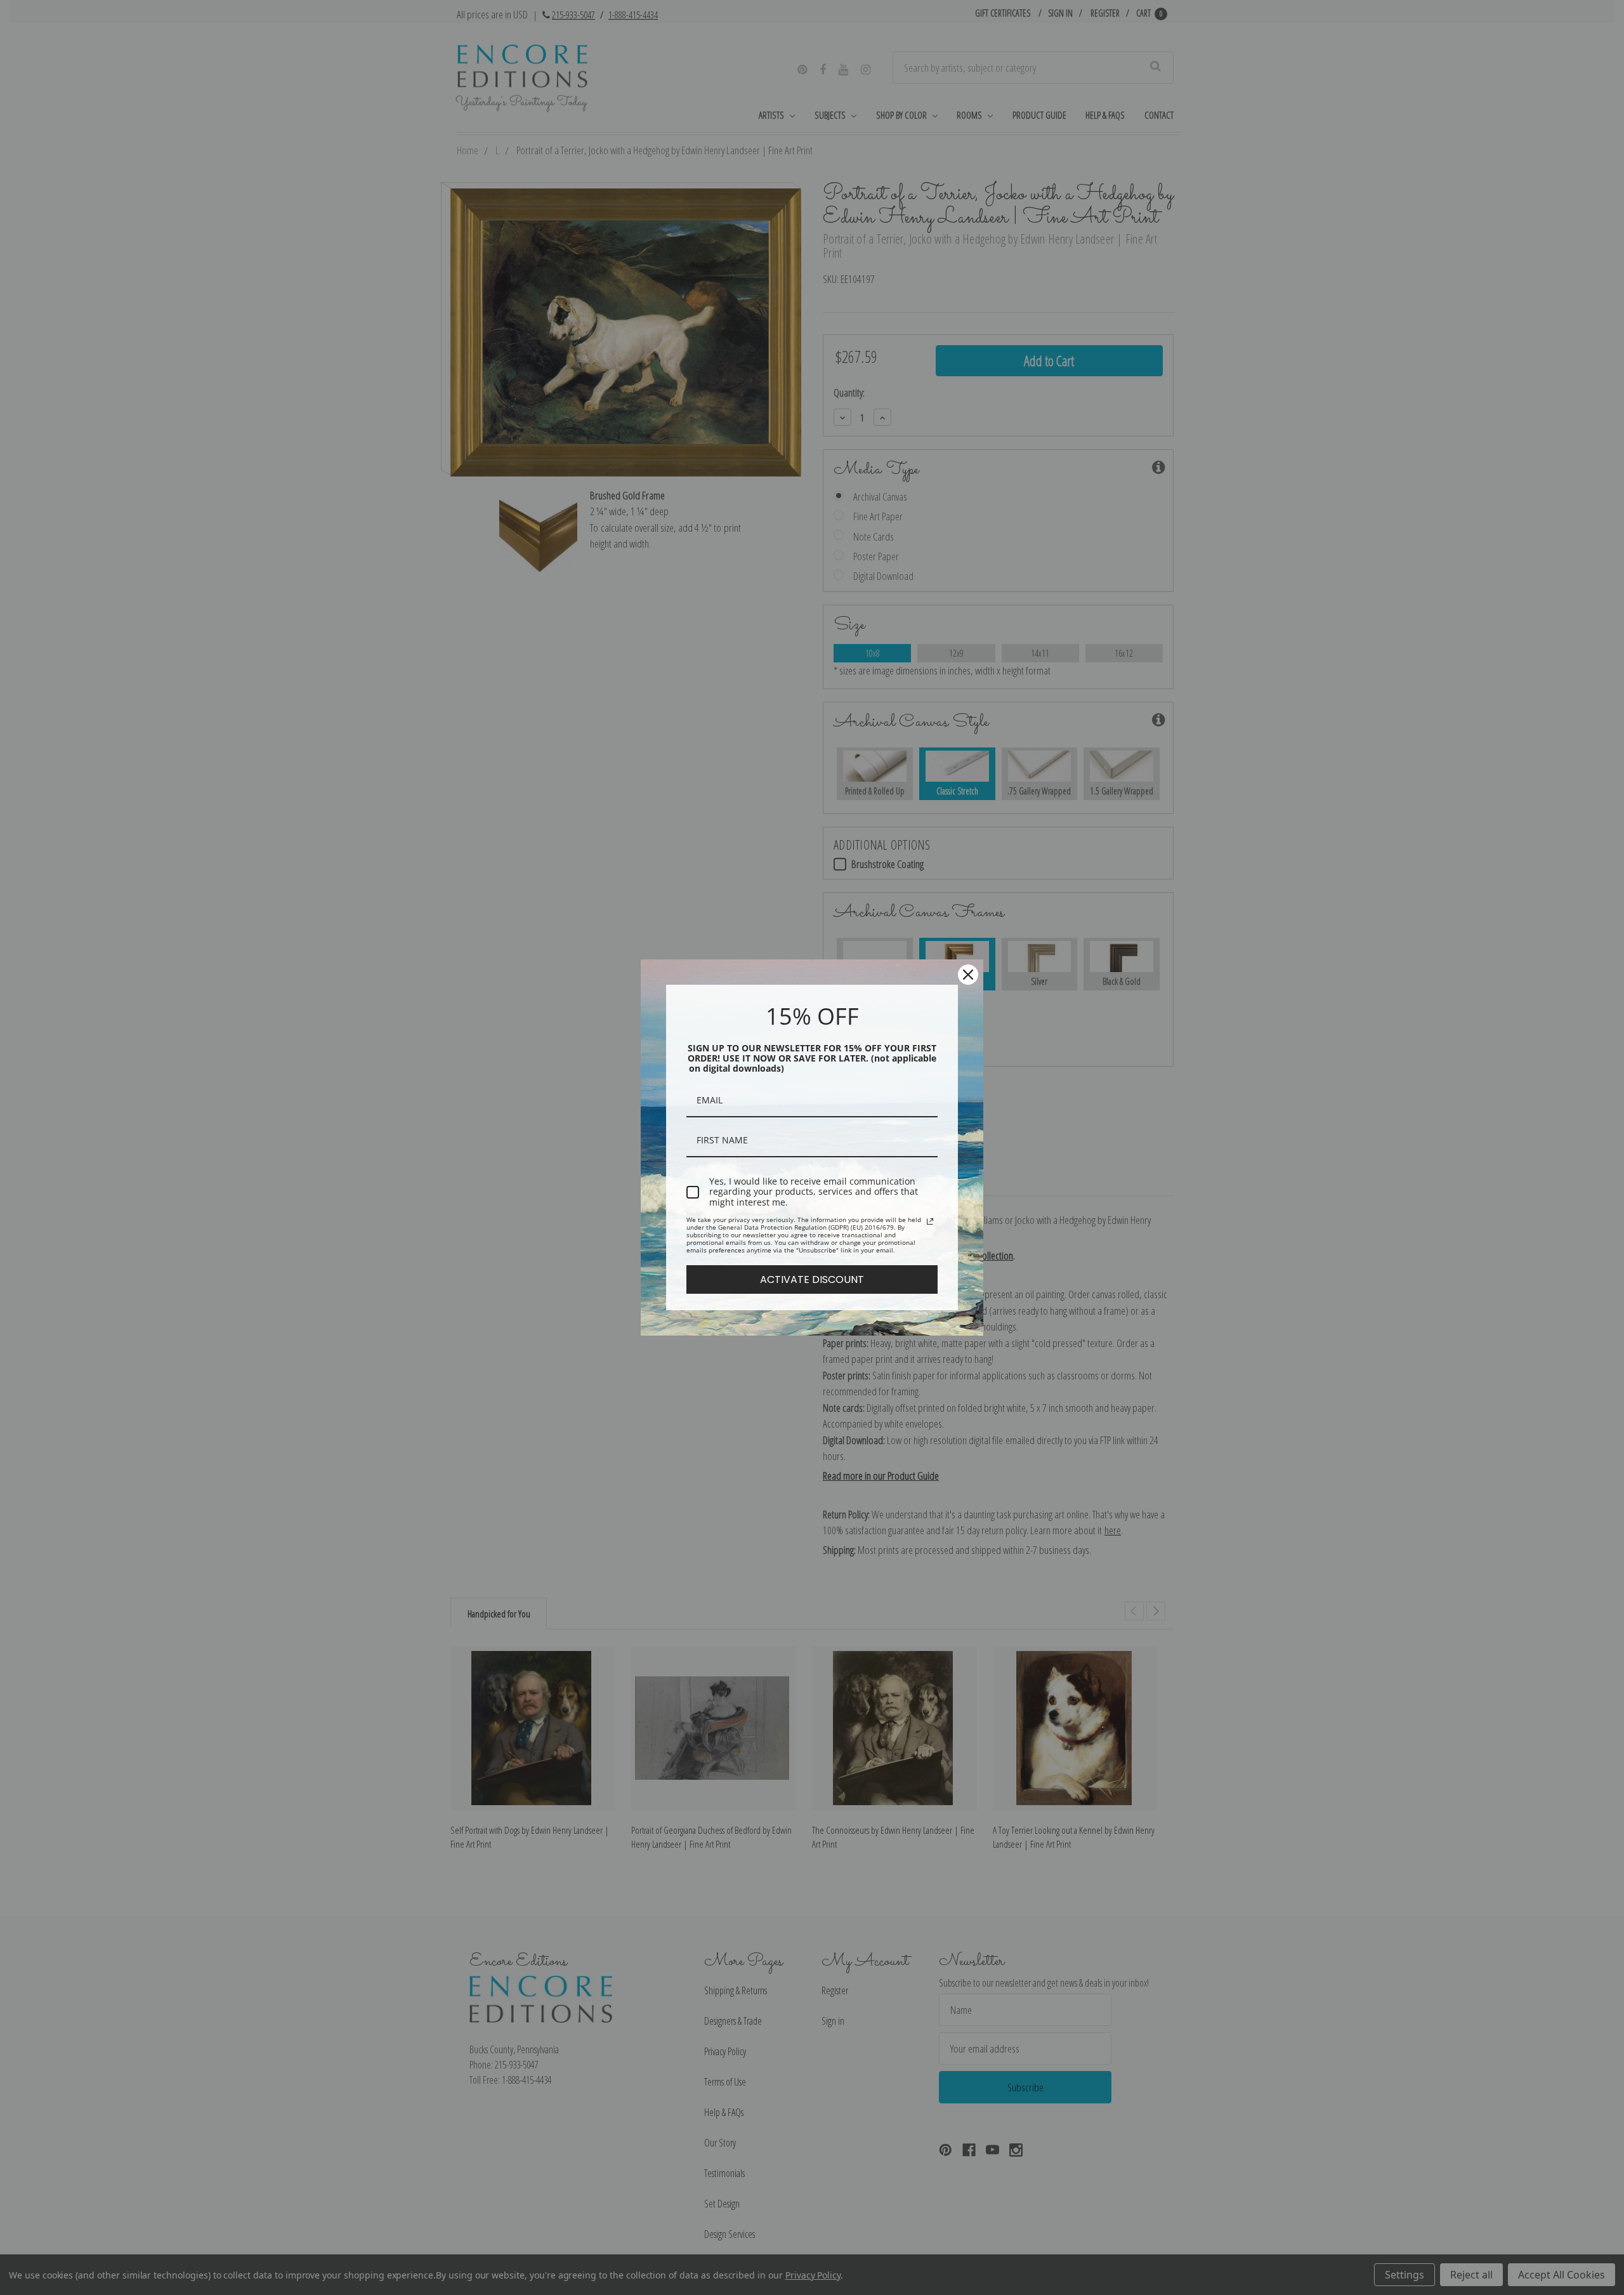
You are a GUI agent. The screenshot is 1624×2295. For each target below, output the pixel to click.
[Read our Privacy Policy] (930, 1221)
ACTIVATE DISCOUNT (812, 1279)
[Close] (968, 975)
